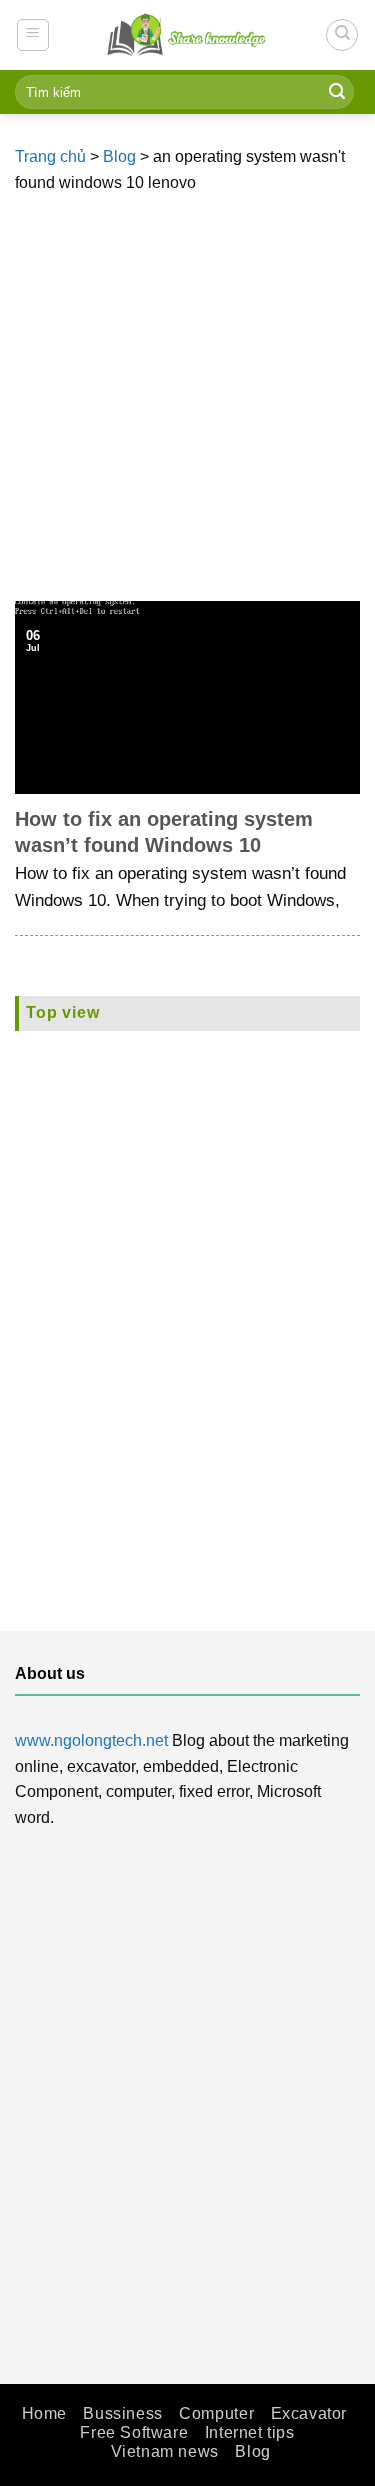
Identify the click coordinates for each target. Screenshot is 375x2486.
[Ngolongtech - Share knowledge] (188, 34)
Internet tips (250, 2432)
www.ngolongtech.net (91, 1740)
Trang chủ (50, 156)
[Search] (342, 35)
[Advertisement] (187, 403)
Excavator (309, 2413)
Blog (119, 156)
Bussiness (123, 2413)
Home (44, 2413)
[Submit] (337, 92)
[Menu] (33, 35)
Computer (216, 2413)
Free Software (134, 2432)
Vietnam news (165, 2451)
